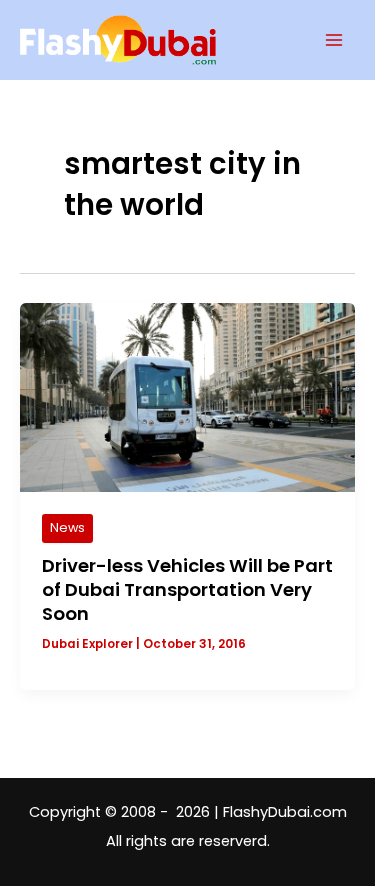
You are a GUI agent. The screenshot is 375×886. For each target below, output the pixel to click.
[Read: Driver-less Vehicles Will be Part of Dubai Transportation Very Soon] (187, 397)
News (67, 527)
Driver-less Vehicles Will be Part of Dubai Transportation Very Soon (187, 589)
